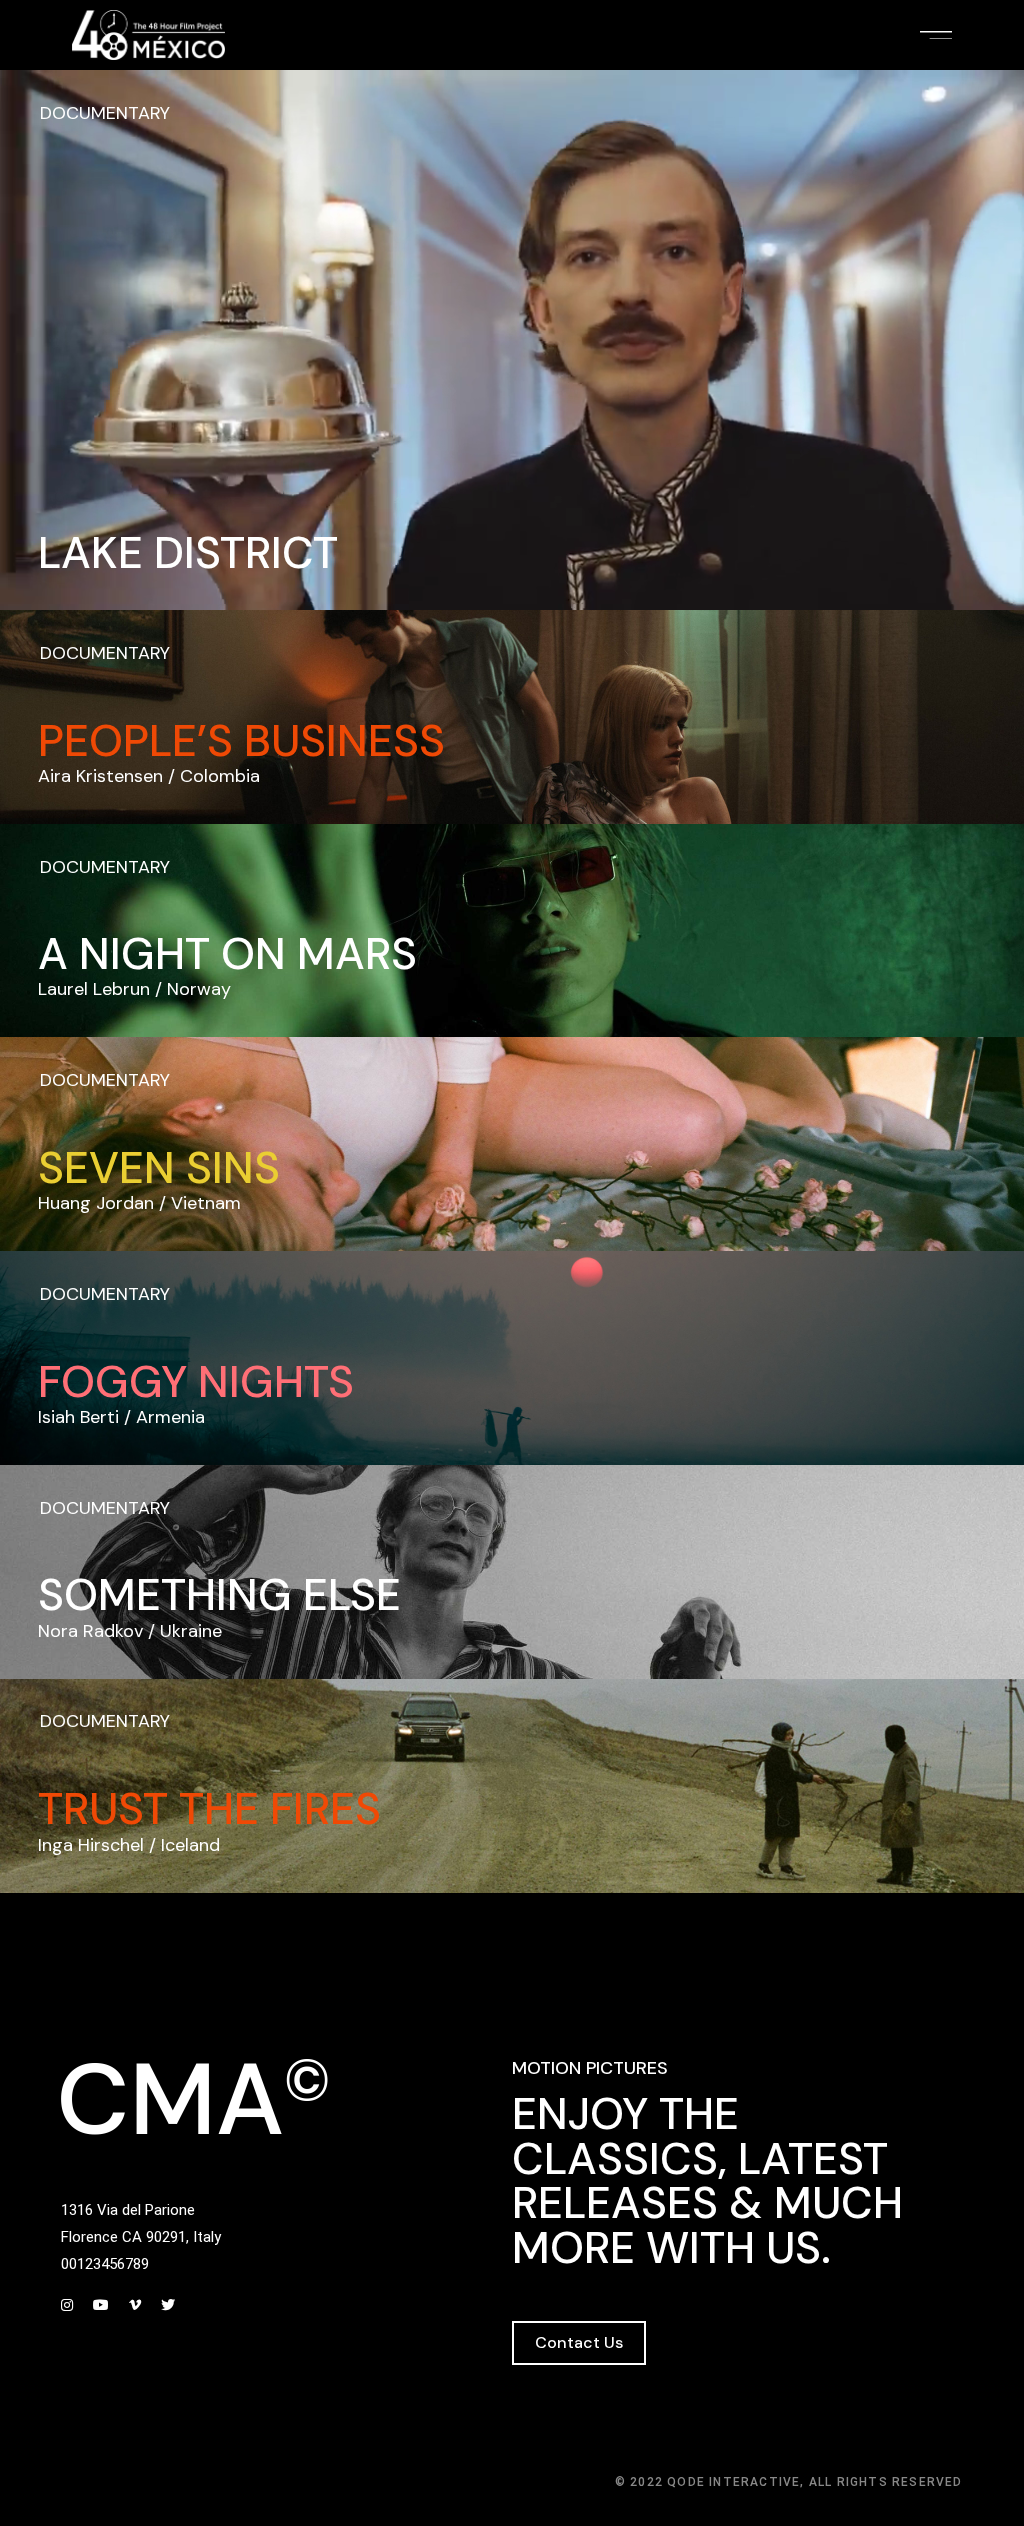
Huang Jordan (96, 1203)
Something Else (219, 1595)
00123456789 (105, 2264)
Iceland (190, 1845)
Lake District (188, 553)
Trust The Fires (209, 1809)
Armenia (170, 1417)
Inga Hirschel (91, 1845)
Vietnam (206, 1203)
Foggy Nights (196, 1382)
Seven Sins (159, 1168)
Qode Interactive (733, 2482)
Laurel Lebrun (94, 989)
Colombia (220, 776)
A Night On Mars (227, 954)
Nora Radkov (90, 1631)
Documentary (105, 113)
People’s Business (241, 741)
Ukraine (191, 1631)
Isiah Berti (78, 1417)
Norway (199, 989)
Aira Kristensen (100, 776)
